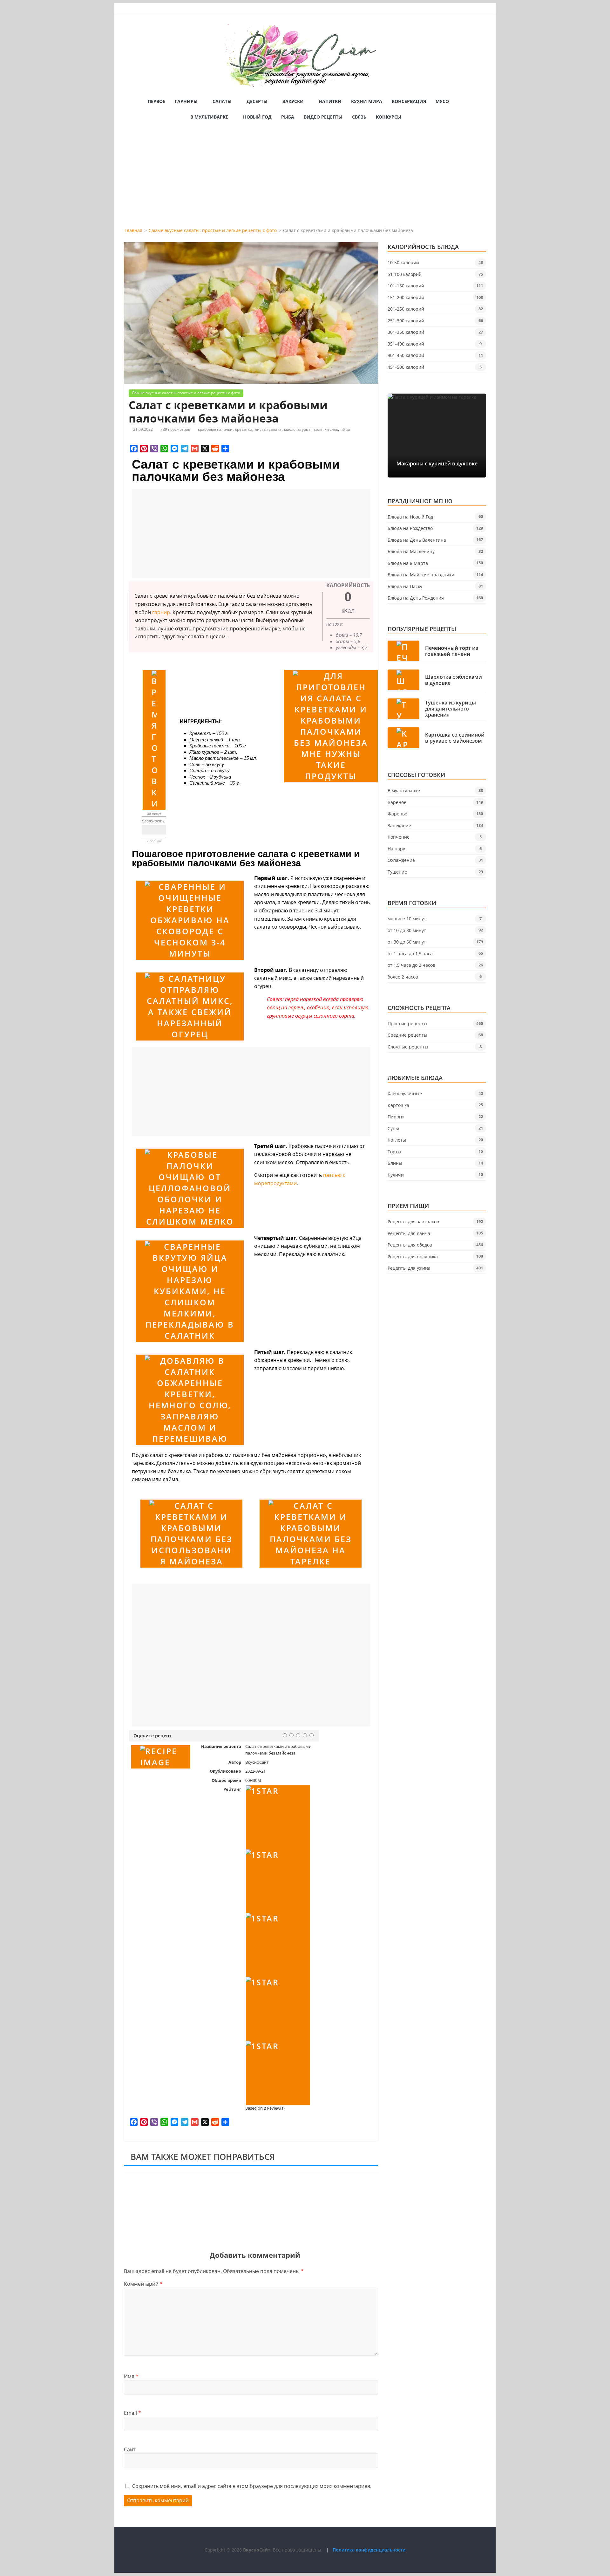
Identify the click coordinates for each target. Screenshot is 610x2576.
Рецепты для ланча (409, 1233)
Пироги (396, 1117)
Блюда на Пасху (405, 586)
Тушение (397, 872)
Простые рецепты (407, 1024)
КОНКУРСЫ (389, 117)
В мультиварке (209, 117)
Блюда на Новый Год (410, 517)
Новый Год (257, 117)
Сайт (130, 2449)
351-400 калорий (406, 344)
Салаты (222, 101)
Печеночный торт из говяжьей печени (452, 651)
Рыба (288, 117)
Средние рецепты (407, 1035)
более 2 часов (403, 977)
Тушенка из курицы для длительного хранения (451, 709)
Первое (156, 101)
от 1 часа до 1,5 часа (410, 954)
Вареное (397, 802)
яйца (345, 429)
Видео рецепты (323, 117)
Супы (393, 1128)
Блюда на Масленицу (411, 551)
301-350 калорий (406, 332)
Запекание (399, 825)
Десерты (257, 101)
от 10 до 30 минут (407, 930)
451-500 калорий (406, 367)
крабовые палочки (215, 429)
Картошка (398, 1105)
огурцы (305, 429)
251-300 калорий (406, 321)
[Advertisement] (305, 179)
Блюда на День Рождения (416, 598)
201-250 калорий (406, 309)
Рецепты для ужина (409, 1268)
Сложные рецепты (408, 1047)
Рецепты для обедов (410, 1245)
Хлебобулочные (405, 1093)
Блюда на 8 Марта (408, 563)
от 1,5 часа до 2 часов (411, 965)
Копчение (399, 837)
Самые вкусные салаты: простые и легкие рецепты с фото (186, 393)
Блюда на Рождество (410, 528)
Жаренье (397, 814)
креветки (244, 429)
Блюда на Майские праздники (421, 575)
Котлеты (397, 1140)
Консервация (409, 101)
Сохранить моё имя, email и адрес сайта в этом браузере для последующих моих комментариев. (252, 2486)
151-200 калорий (406, 297)
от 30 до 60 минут (407, 942)
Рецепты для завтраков (413, 1222)
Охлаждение (401, 860)
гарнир (161, 612)
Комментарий (143, 2284)
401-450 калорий (406, 355)
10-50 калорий (403, 262)
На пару (396, 849)
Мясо (442, 101)
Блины (395, 1163)
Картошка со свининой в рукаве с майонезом (455, 738)
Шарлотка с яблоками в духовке (454, 680)
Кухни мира (367, 101)
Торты (394, 1152)
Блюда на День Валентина (417, 540)
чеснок (332, 429)
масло (290, 429)
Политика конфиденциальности (369, 2550)
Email (132, 2413)
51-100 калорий (405, 274)
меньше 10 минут (407, 919)
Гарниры (186, 101)
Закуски (293, 101)
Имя (131, 2376)
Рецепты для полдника (413, 1257)
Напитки (330, 101)
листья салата (268, 429)
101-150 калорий (406, 286)
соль (318, 429)
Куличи (396, 1175)
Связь (359, 117)
